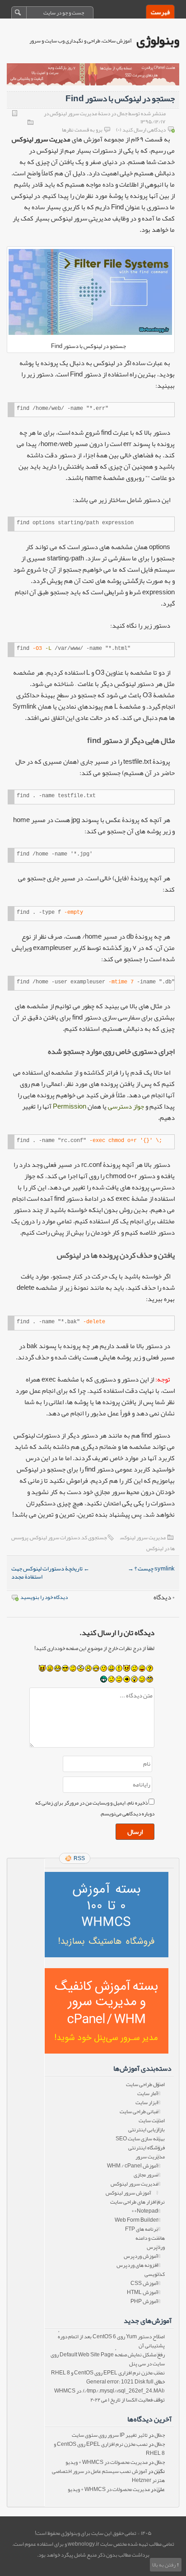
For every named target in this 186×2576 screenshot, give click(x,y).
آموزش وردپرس (141, 2256)
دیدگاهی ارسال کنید (144, 130)
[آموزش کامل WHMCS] (106, 1915)
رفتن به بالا (164, 2565)
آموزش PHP (144, 2301)
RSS (79, 1858)
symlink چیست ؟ (151, 1569)
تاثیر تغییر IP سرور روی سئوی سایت (110, 2435)
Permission (70, 1106)
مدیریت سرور (150, 2157)
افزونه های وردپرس (137, 2265)
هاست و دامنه (150, 2238)
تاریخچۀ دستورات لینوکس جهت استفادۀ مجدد (50, 1573)
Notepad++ (145, 2211)
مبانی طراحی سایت (139, 2111)
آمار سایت (148, 2093)
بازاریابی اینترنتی (146, 2129)
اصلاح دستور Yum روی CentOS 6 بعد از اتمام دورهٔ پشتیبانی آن (111, 2341)
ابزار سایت (147, 2102)
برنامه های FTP (142, 2229)
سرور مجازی (146, 2175)
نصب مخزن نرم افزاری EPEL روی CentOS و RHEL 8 (108, 2373)
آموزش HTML (142, 2292)
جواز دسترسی (126, 1106)
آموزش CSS (144, 2283)
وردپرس (156, 2247)
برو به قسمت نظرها (82, 130)
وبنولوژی (158, 40)
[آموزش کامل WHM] (106, 2011)
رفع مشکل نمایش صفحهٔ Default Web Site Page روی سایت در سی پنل (108, 2359)
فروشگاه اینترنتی (146, 2148)
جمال (160, 2435)
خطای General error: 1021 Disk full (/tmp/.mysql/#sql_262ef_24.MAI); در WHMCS (109, 2386)
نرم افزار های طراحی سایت (137, 2202)
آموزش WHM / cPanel (133, 2166)
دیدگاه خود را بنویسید (44, 1597)
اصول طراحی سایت (145, 2084)
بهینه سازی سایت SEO (140, 2139)
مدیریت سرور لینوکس (143, 1537)
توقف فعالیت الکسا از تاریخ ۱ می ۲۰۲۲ (128, 2400)
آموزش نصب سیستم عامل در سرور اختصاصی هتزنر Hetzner (108, 2476)
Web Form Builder (136, 2220)
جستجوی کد (94, 1537)
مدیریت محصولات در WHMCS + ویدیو (107, 2462)
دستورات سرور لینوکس (55, 1537)
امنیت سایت (152, 2120)
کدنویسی (155, 2274)
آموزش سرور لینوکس (128, 2193)
